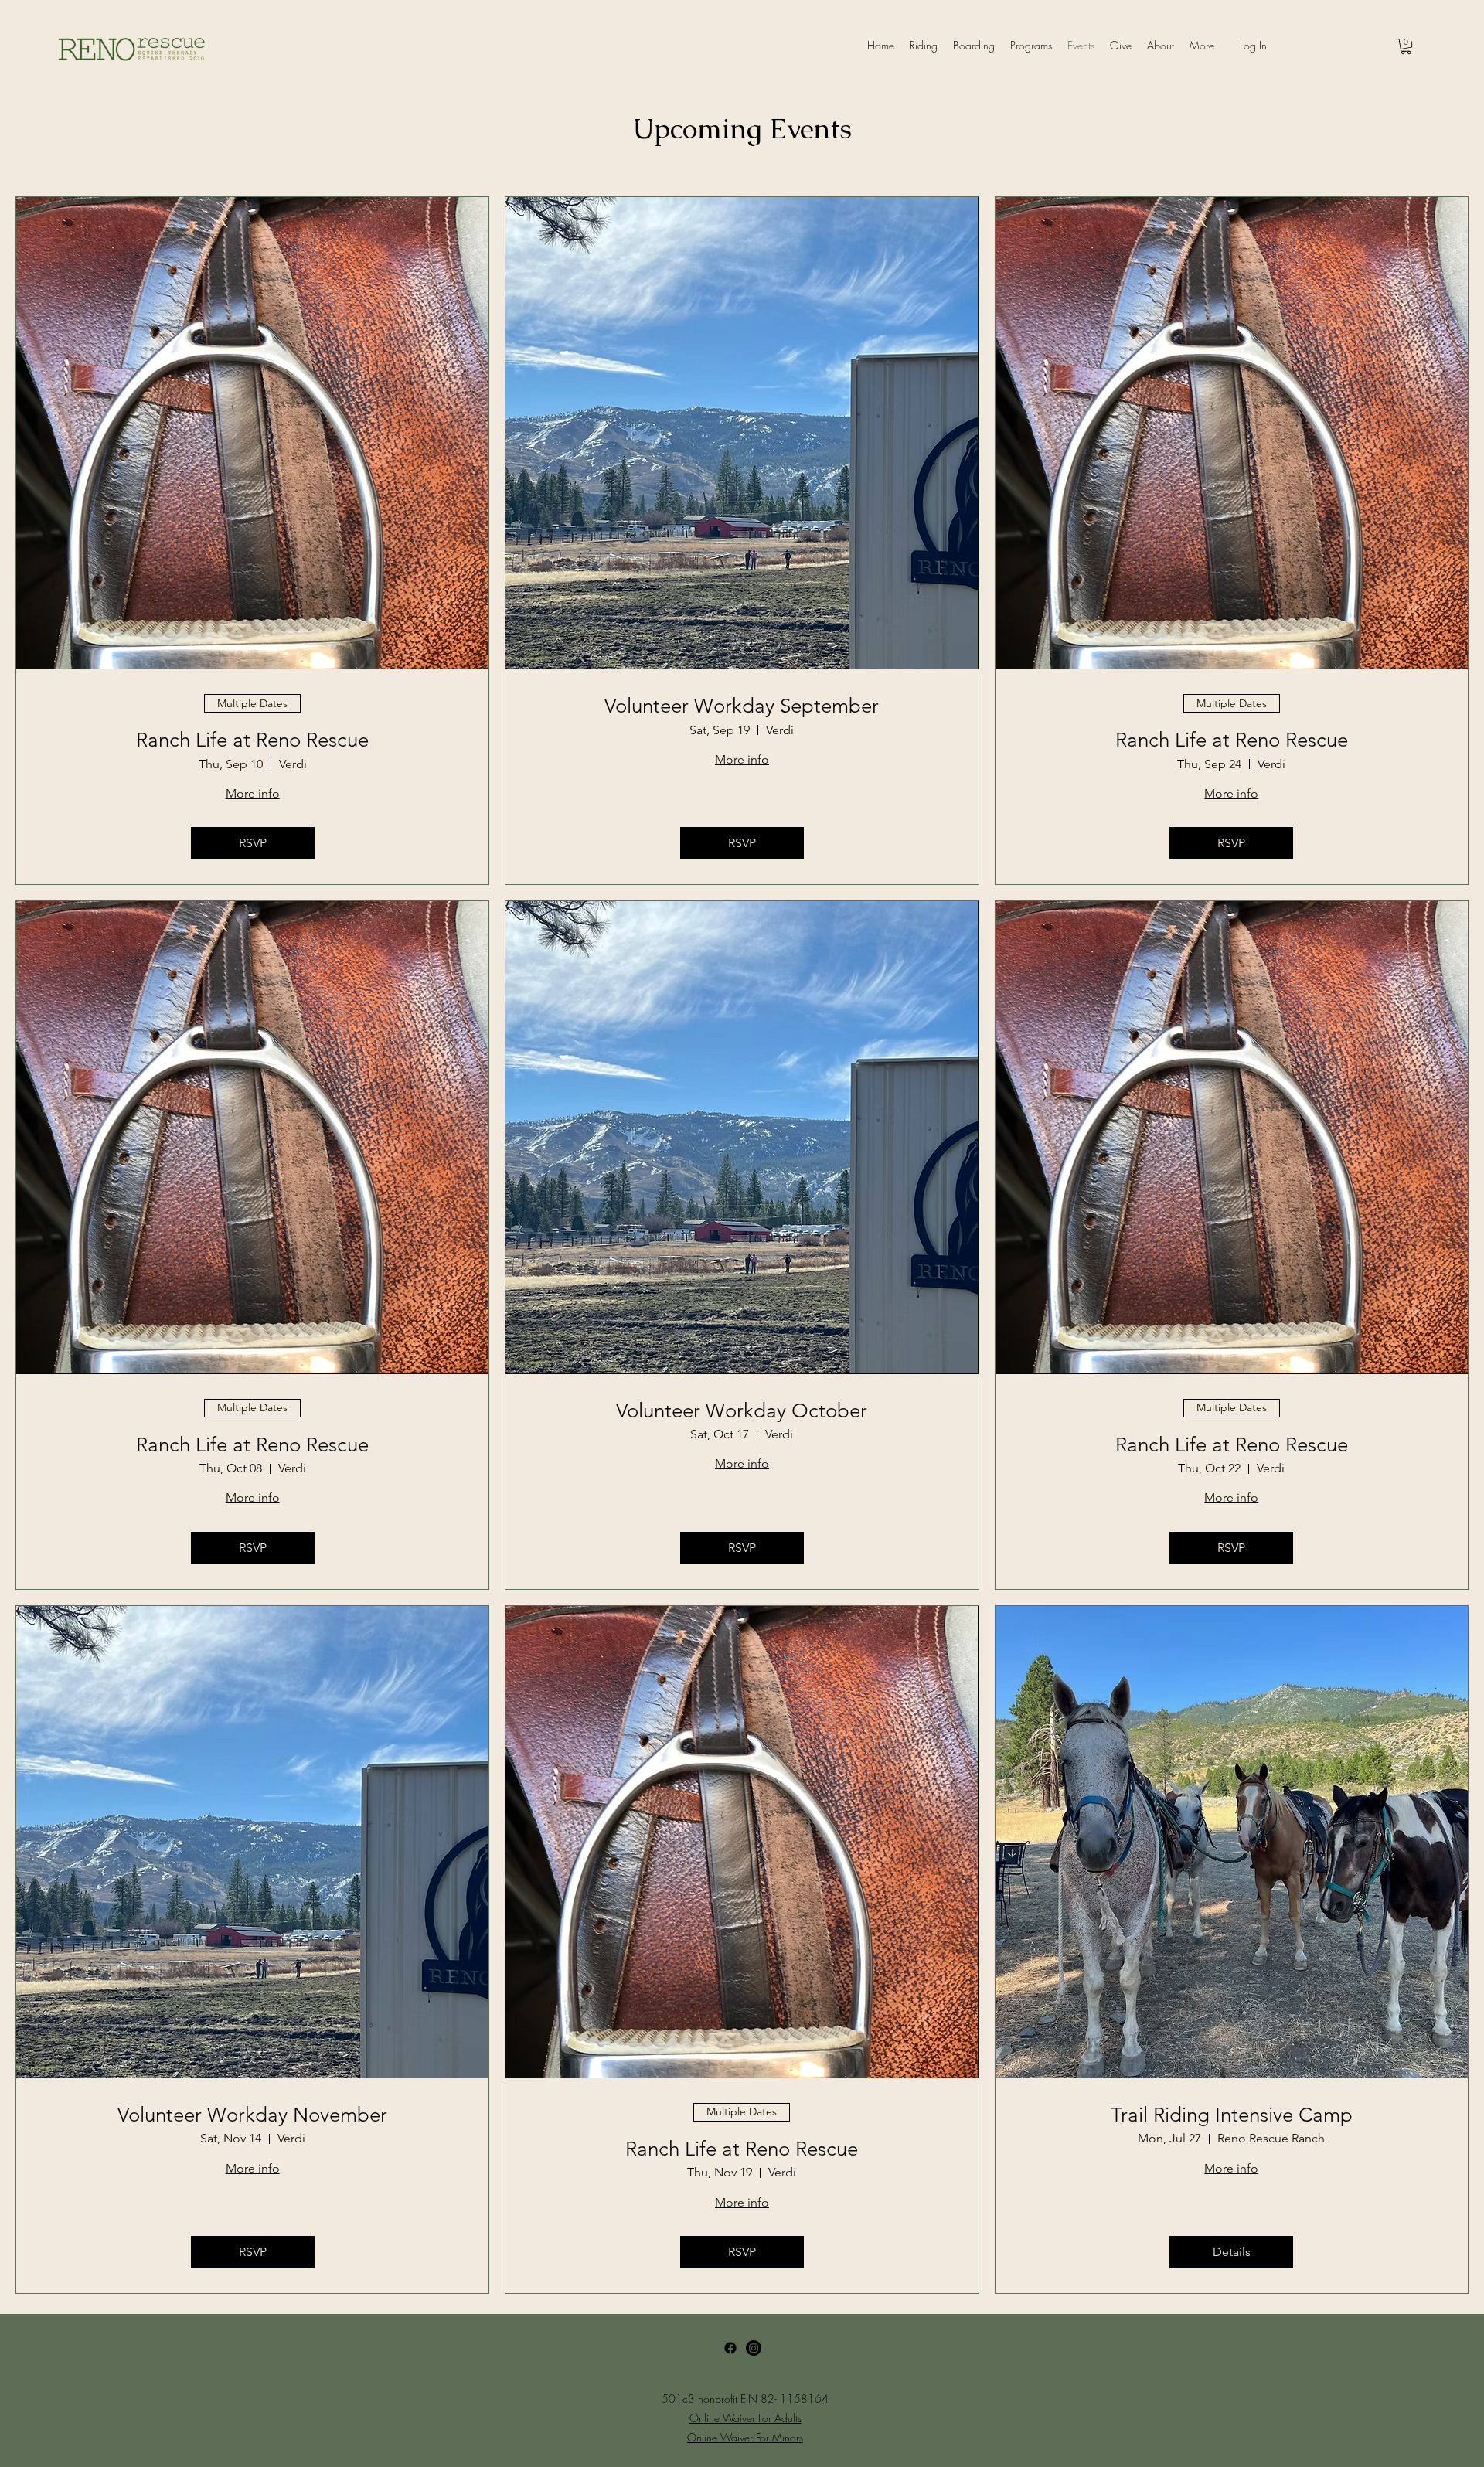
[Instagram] (754, 2348)
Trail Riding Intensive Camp (1232, 2115)
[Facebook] (730, 2348)
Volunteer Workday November (252, 2115)
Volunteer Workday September (742, 706)
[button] (1406, 46)
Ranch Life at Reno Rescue (252, 740)
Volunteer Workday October (742, 1411)
